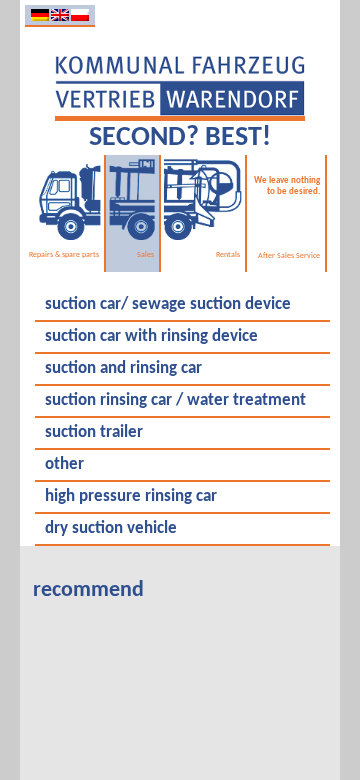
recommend (88, 590)
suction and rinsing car (123, 369)
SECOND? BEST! (180, 138)
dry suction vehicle (111, 529)
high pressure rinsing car (131, 497)
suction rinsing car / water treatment (175, 401)
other (64, 465)
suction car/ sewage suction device (168, 305)
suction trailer (94, 433)
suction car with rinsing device (151, 337)
